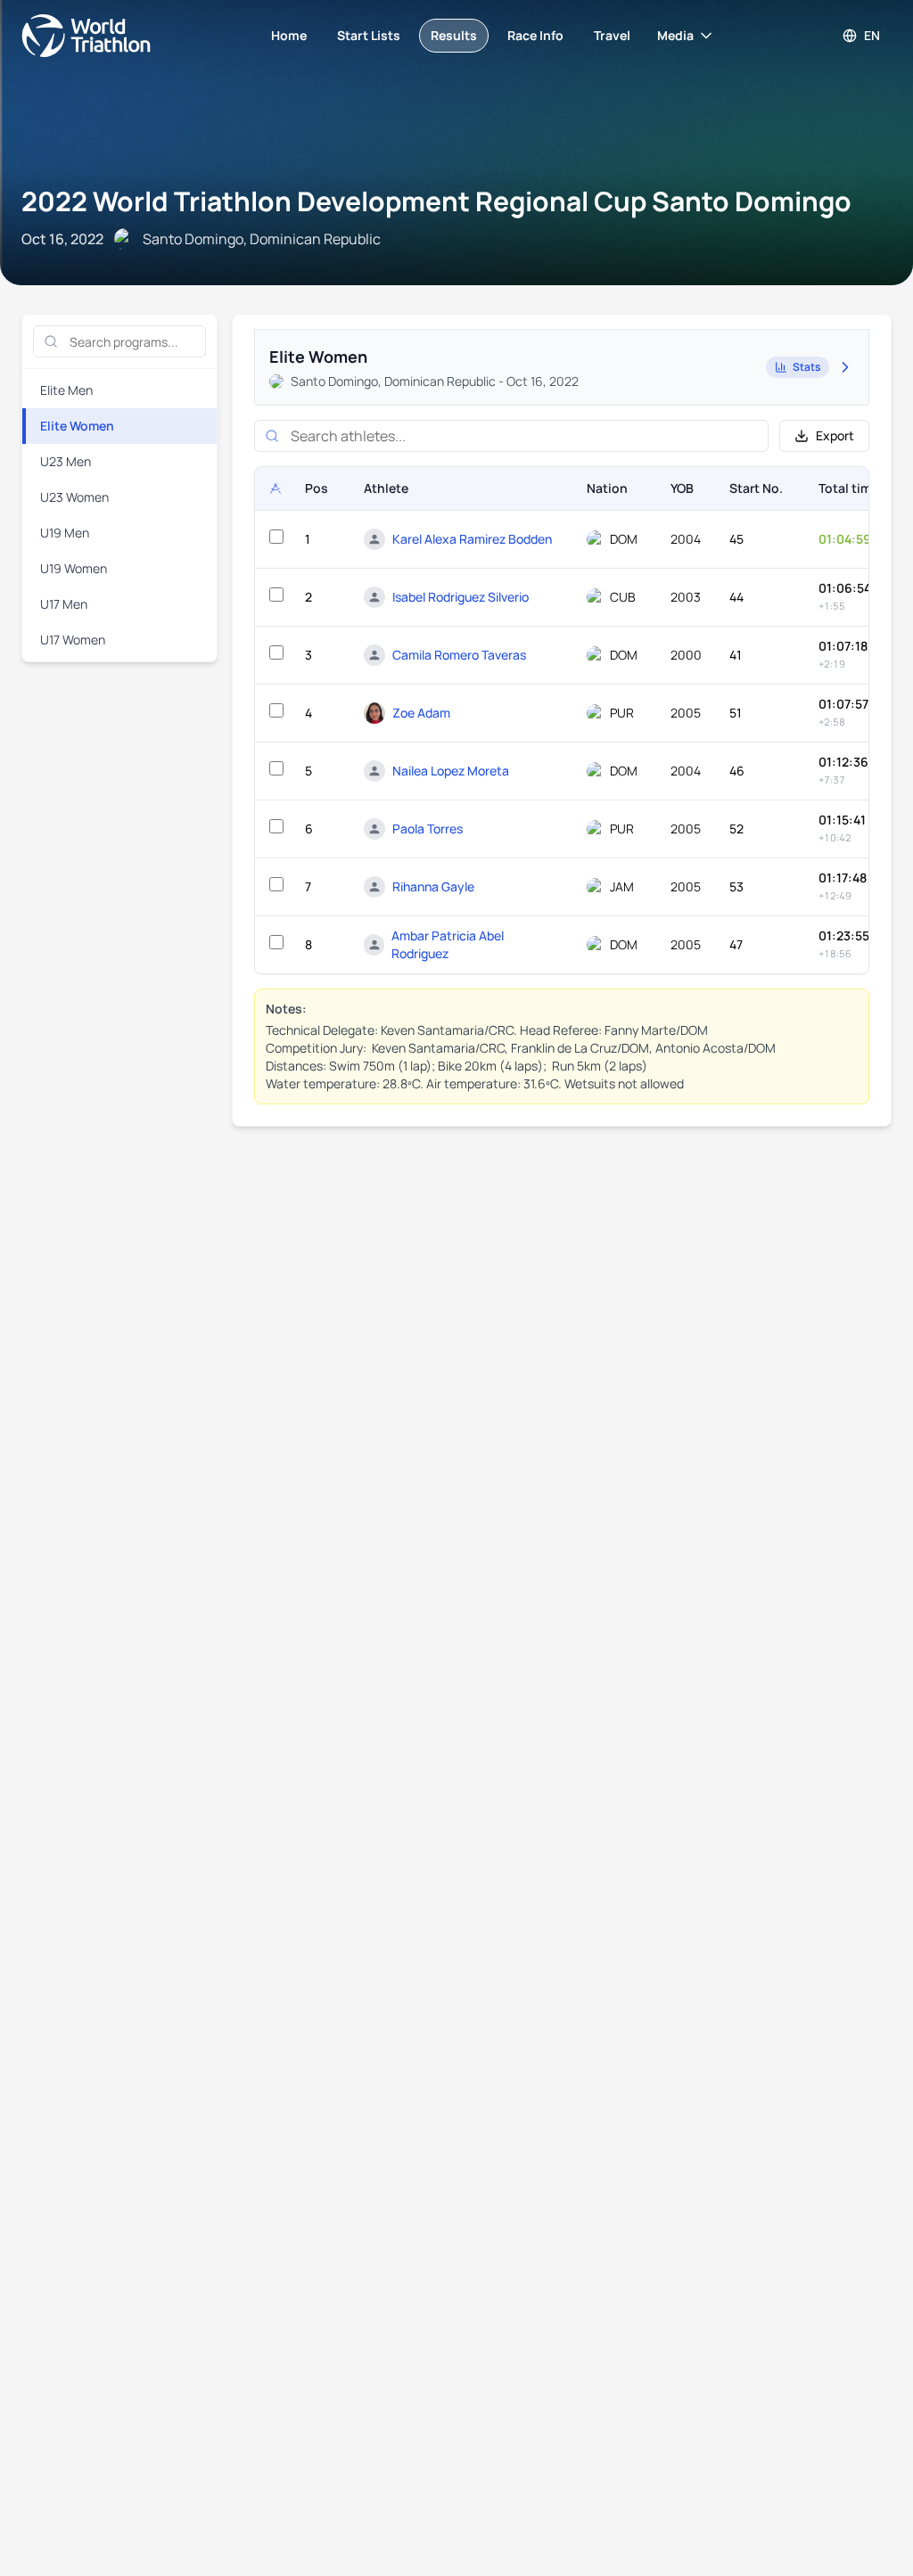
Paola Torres (428, 829)
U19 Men (65, 533)
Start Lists (369, 35)
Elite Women (77, 426)
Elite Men (66, 390)
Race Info (535, 35)
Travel (612, 35)
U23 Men (66, 461)
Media (675, 35)
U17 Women (73, 640)
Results (454, 35)
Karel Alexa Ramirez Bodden (472, 539)
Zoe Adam (421, 713)
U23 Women (74, 497)
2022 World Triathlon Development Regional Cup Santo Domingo (436, 201)
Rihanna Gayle (433, 886)
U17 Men (64, 604)
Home (289, 35)
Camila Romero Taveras (459, 655)
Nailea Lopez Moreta (451, 771)
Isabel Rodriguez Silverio (461, 597)
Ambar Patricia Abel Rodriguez (448, 944)
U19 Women (74, 568)
